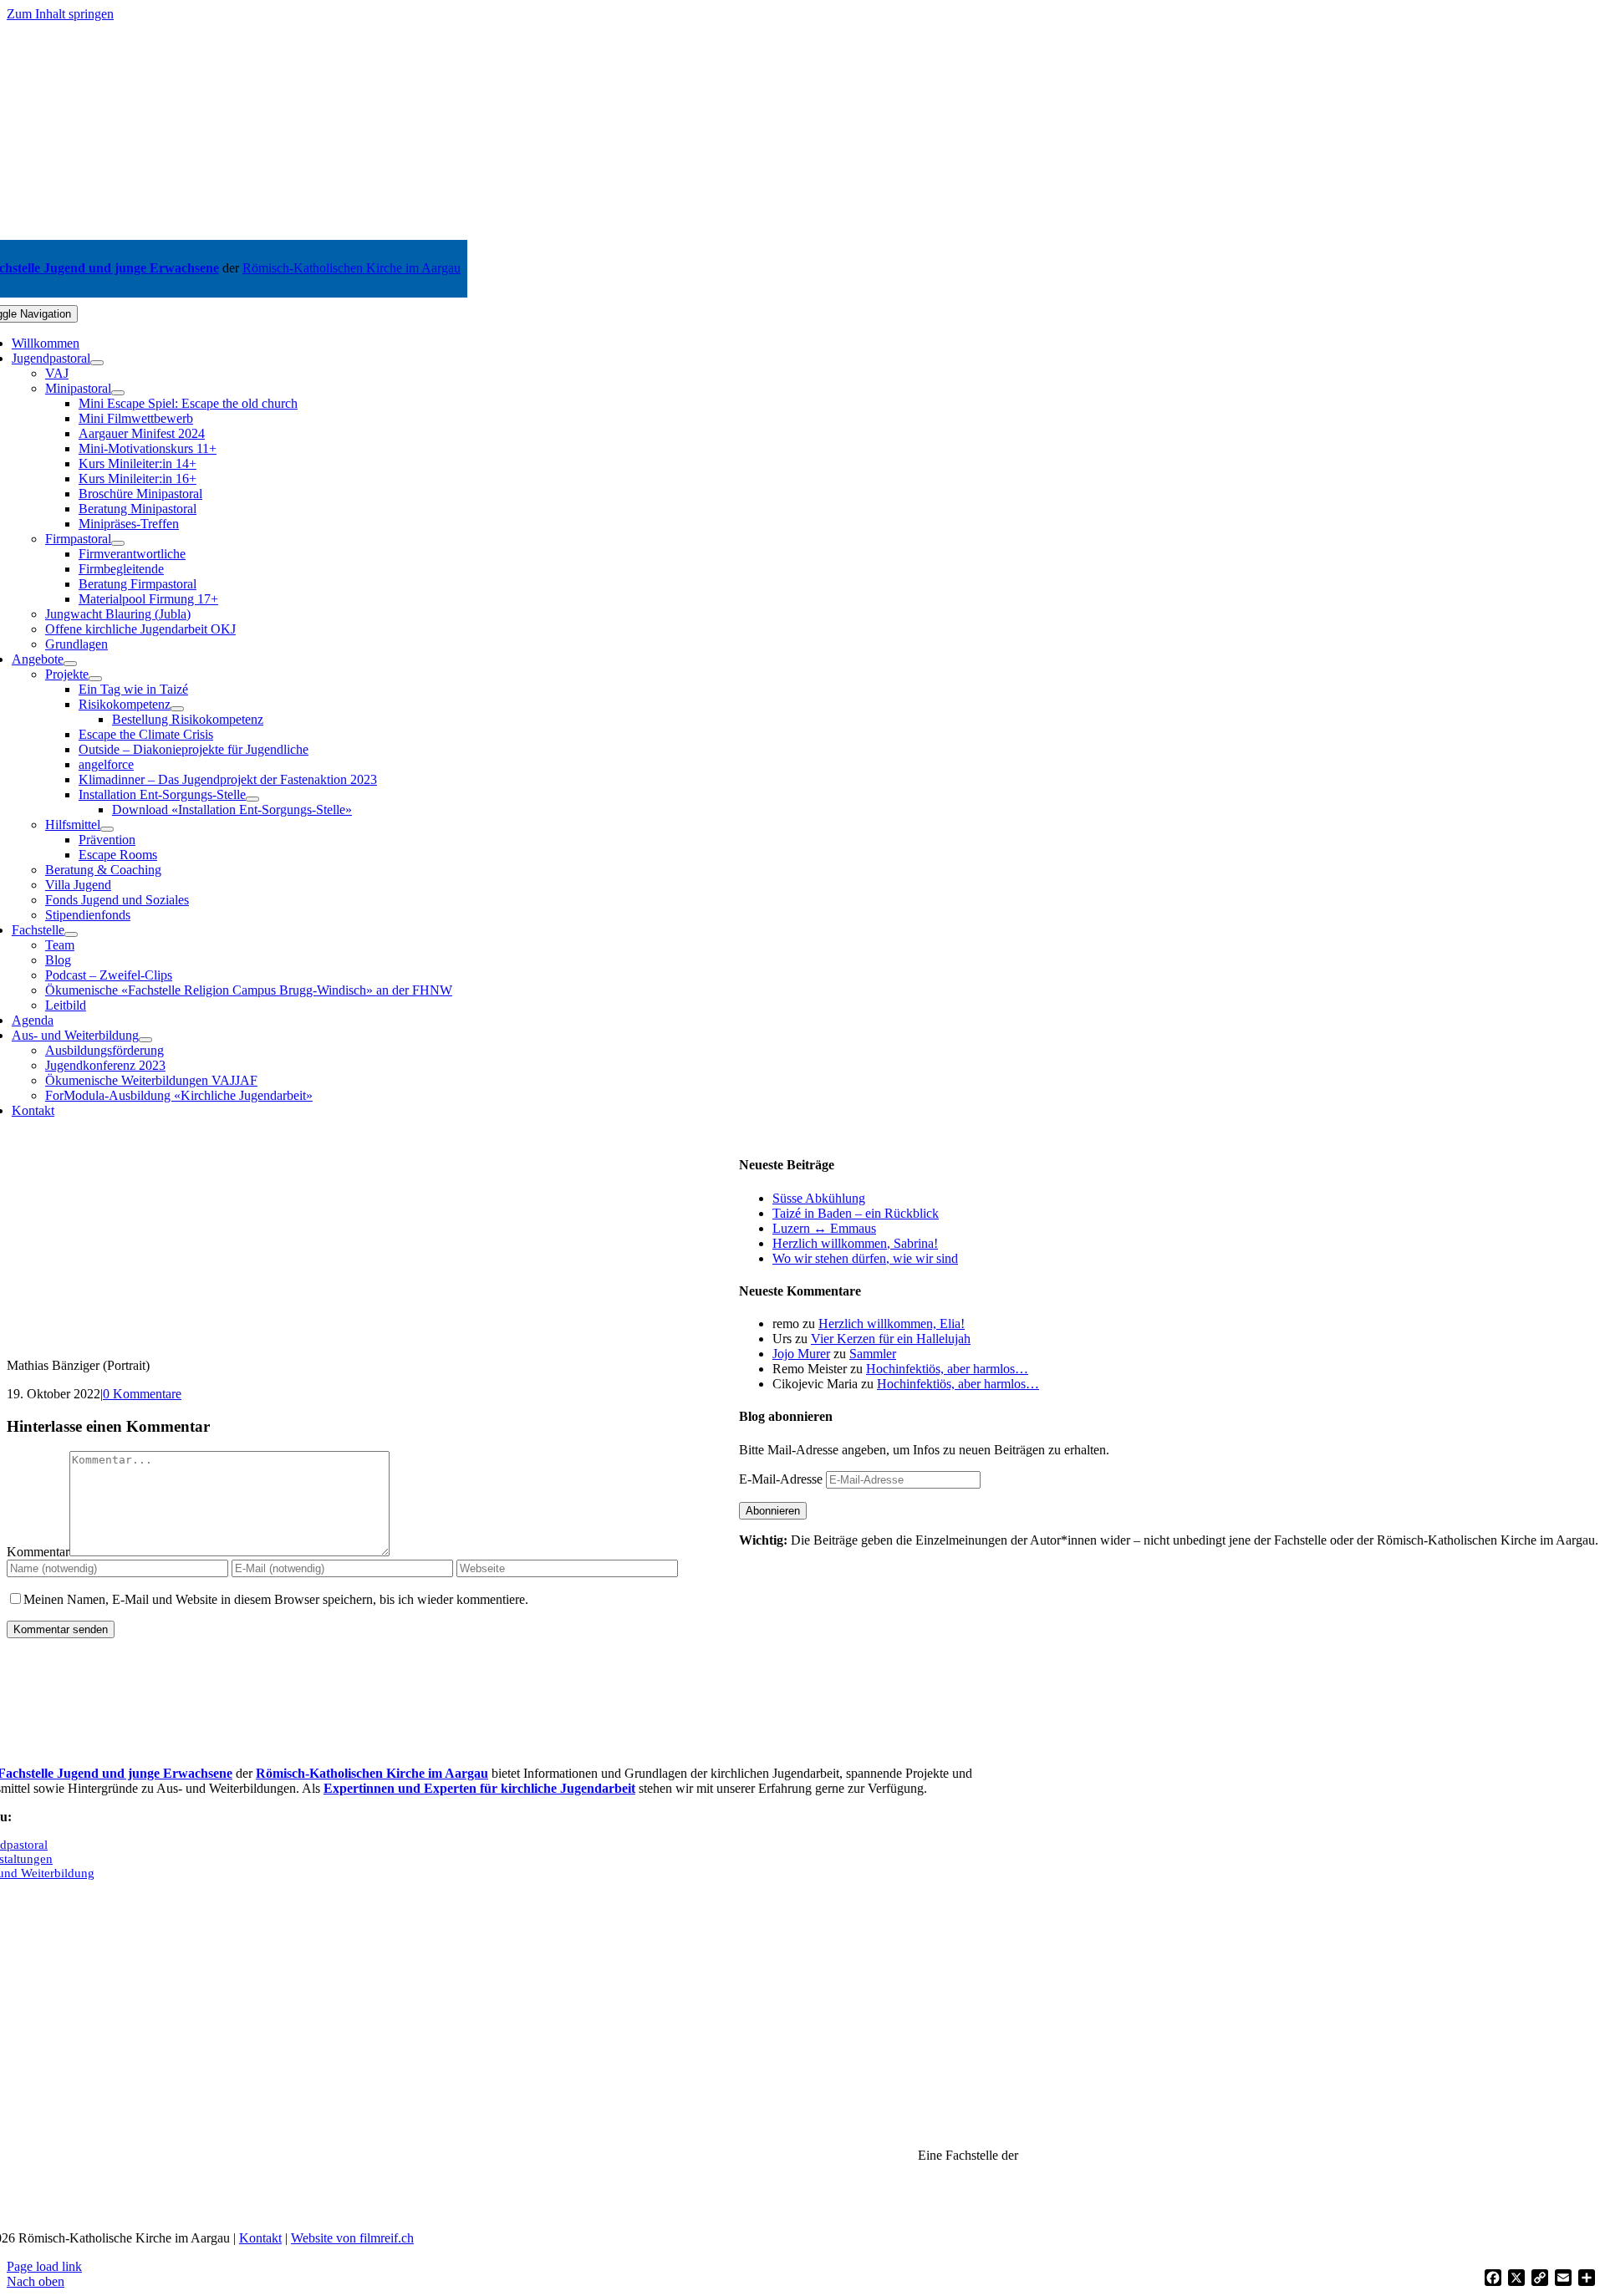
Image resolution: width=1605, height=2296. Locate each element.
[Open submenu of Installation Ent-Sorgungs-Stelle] (252, 799)
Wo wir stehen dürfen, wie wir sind (865, 1258)
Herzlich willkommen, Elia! (892, 1324)
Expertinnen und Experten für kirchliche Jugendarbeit (479, 1788)
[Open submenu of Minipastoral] (118, 393)
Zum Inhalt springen (60, 14)
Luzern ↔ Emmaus (824, 1228)
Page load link (44, 2266)
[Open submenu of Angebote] (70, 664)
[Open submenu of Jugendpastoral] (97, 363)
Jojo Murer (801, 1354)
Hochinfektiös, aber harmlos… (947, 1369)
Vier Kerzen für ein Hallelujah (891, 1339)
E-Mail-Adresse (782, 1479)
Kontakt (260, 2238)
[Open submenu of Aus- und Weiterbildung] (145, 1040)
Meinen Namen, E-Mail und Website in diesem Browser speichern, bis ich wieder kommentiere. (276, 1599)
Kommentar (38, 1552)
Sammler (873, 1354)
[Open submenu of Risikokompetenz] (177, 709)
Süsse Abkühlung (819, 1198)
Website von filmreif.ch (352, 2238)
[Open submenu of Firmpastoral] (118, 543)
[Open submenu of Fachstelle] (71, 934)
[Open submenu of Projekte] (95, 679)
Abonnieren (773, 1511)
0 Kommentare (142, 1394)
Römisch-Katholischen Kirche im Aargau (352, 268)
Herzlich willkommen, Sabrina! (855, 1243)
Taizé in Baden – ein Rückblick (856, 1213)
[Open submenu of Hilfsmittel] (107, 829)
